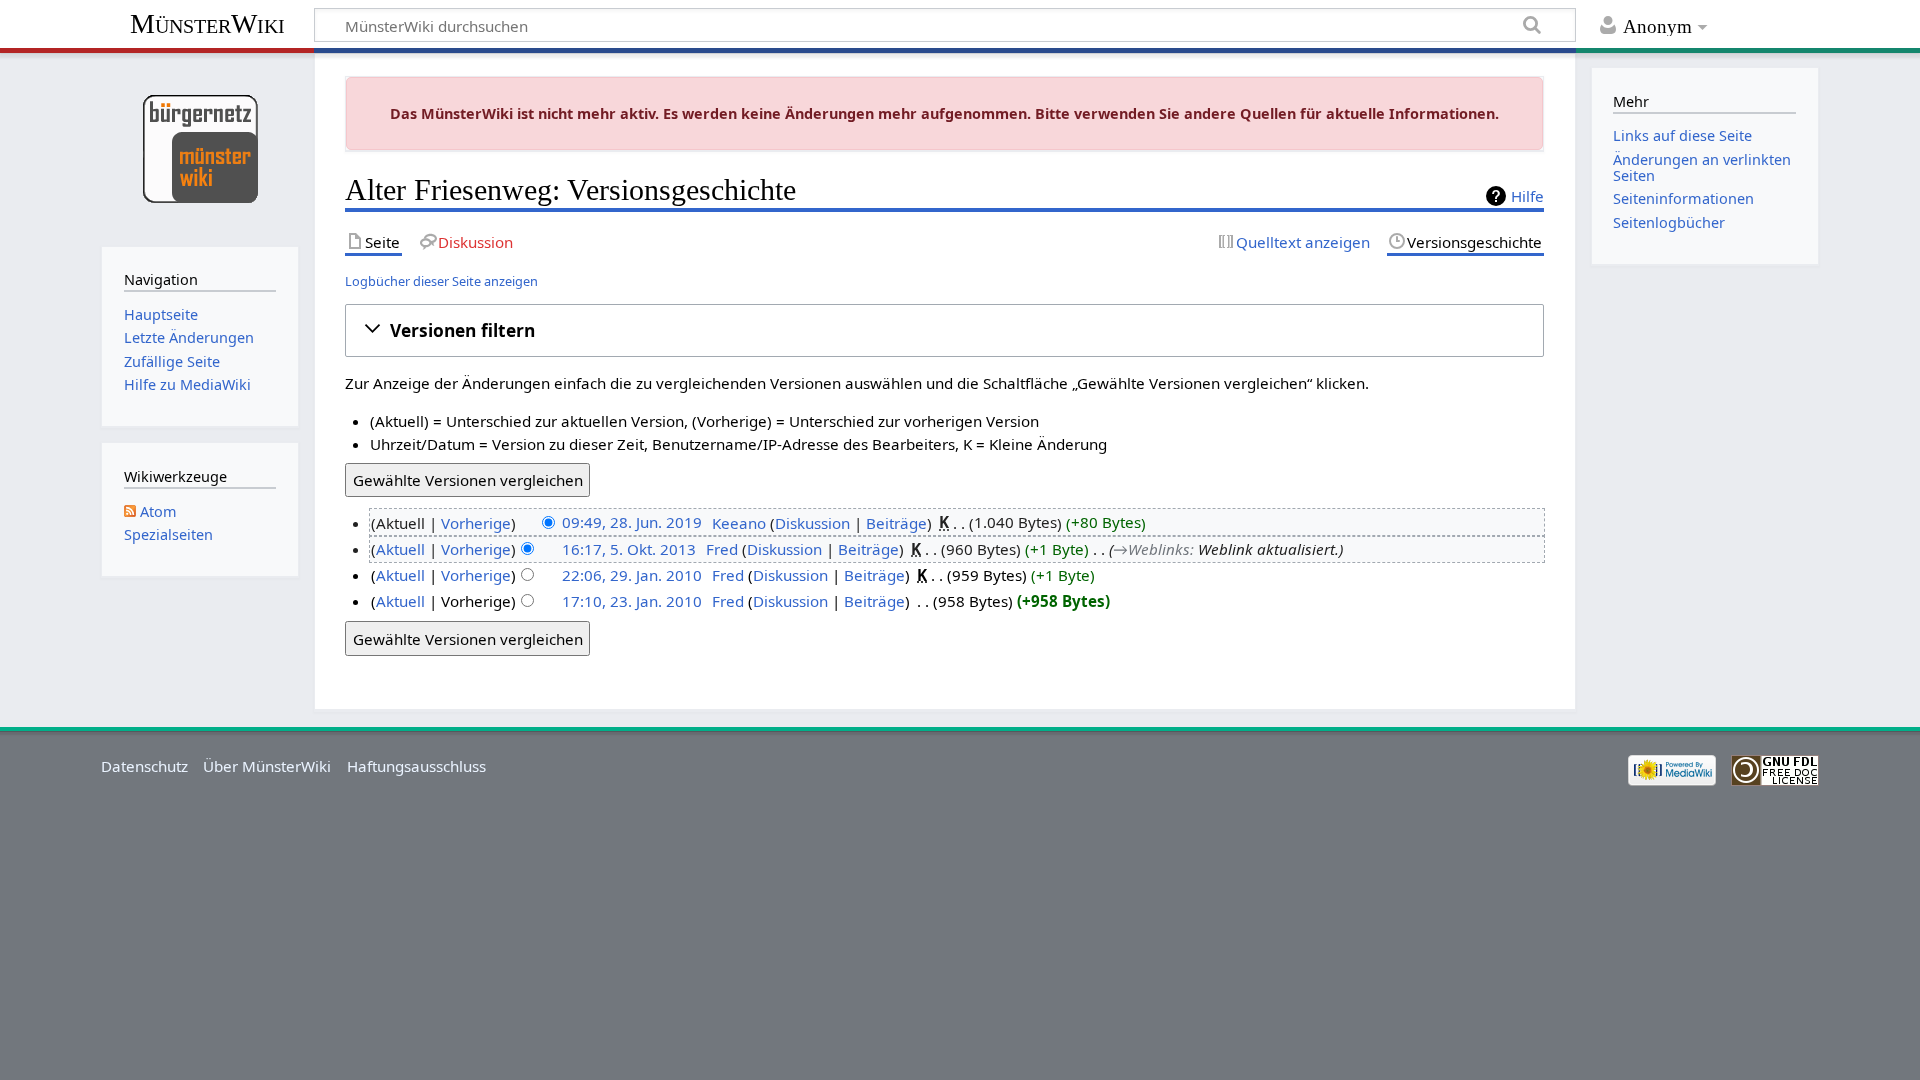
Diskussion (812, 523)
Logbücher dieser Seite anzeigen (441, 281)
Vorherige (476, 523)
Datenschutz (144, 766)
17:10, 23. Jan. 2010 (632, 601)
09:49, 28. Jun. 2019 (632, 523)
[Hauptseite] (199, 147)
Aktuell (400, 549)
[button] (945, 330)
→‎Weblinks (1151, 549)
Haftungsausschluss (416, 766)
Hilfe (1527, 196)
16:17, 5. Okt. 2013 (629, 549)
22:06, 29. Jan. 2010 (632, 575)
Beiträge (896, 523)
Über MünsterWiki (267, 766)
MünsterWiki (207, 23)
